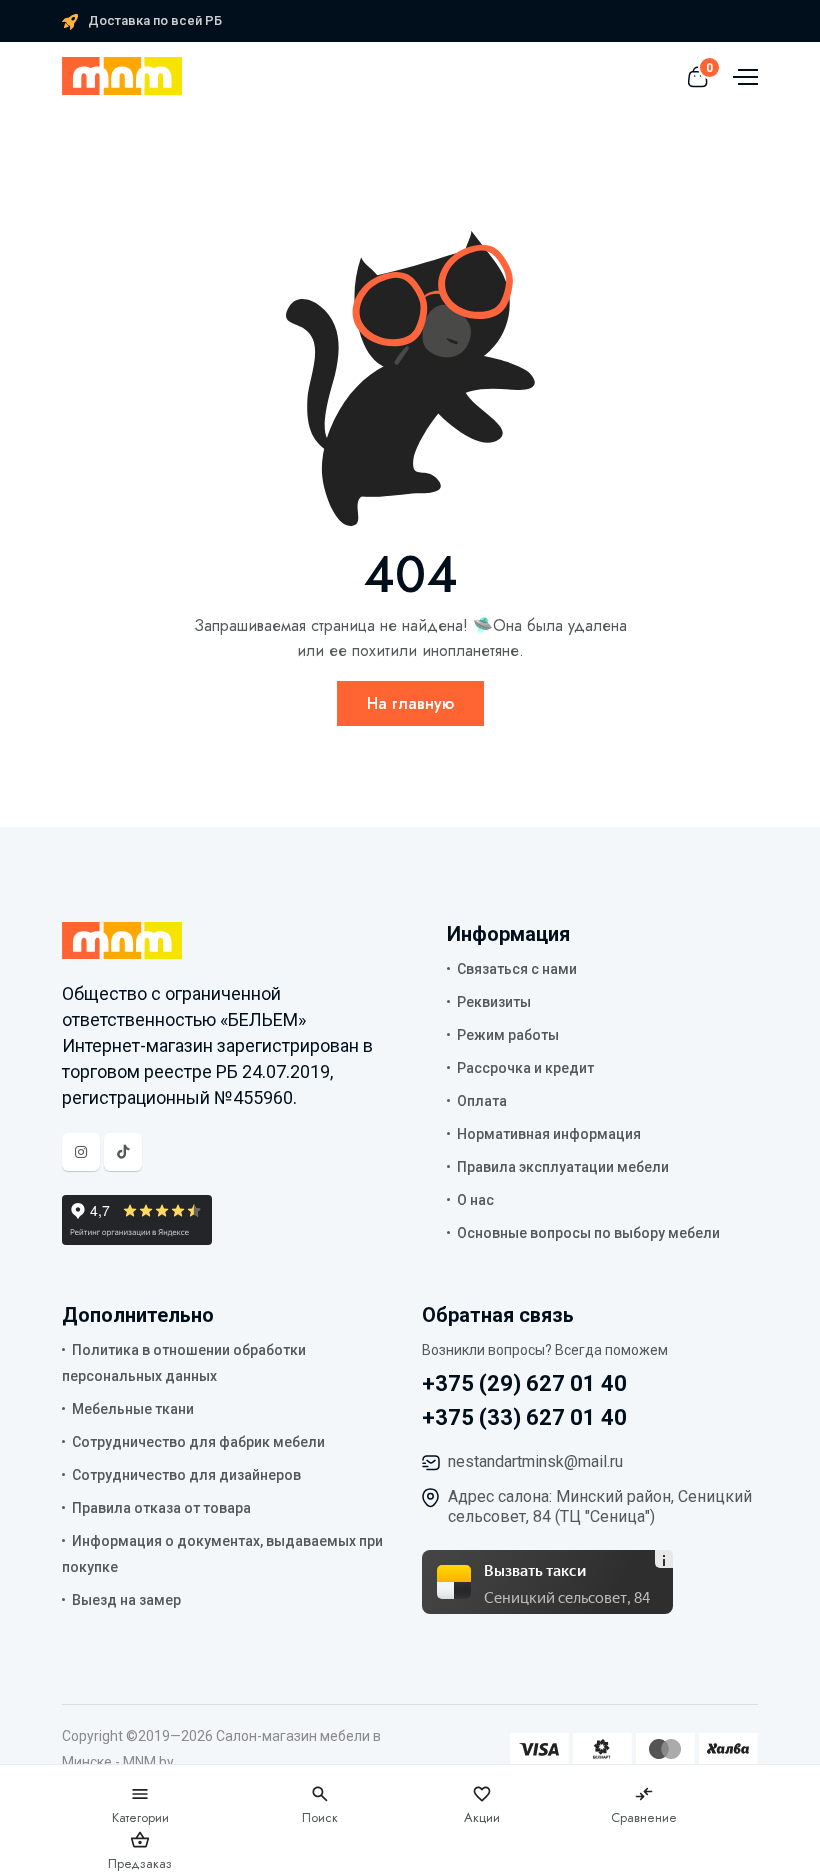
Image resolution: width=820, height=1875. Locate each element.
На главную (410, 703)
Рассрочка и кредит (525, 1068)
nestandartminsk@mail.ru (535, 1461)
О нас (475, 1200)
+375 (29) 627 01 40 (524, 1383)
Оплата (482, 1101)
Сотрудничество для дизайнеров (186, 1475)
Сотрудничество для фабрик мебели (198, 1442)
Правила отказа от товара (161, 1508)
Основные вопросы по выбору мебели (588, 1233)
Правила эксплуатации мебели (563, 1167)
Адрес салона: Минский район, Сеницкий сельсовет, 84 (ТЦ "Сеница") (600, 1506)
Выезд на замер (126, 1600)
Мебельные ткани (133, 1409)
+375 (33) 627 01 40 (524, 1417)
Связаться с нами (517, 969)
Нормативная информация (549, 1134)
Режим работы (508, 1035)
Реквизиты (494, 1002)
